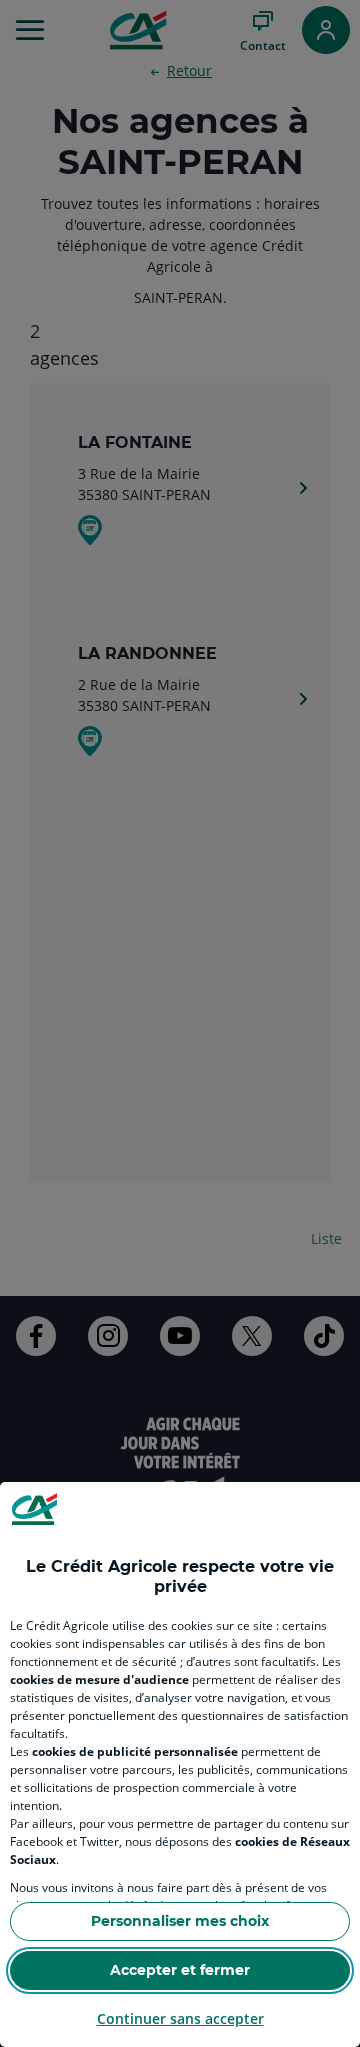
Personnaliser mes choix (180, 1921)
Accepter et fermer (180, 1970)
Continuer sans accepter (180, 2018)
